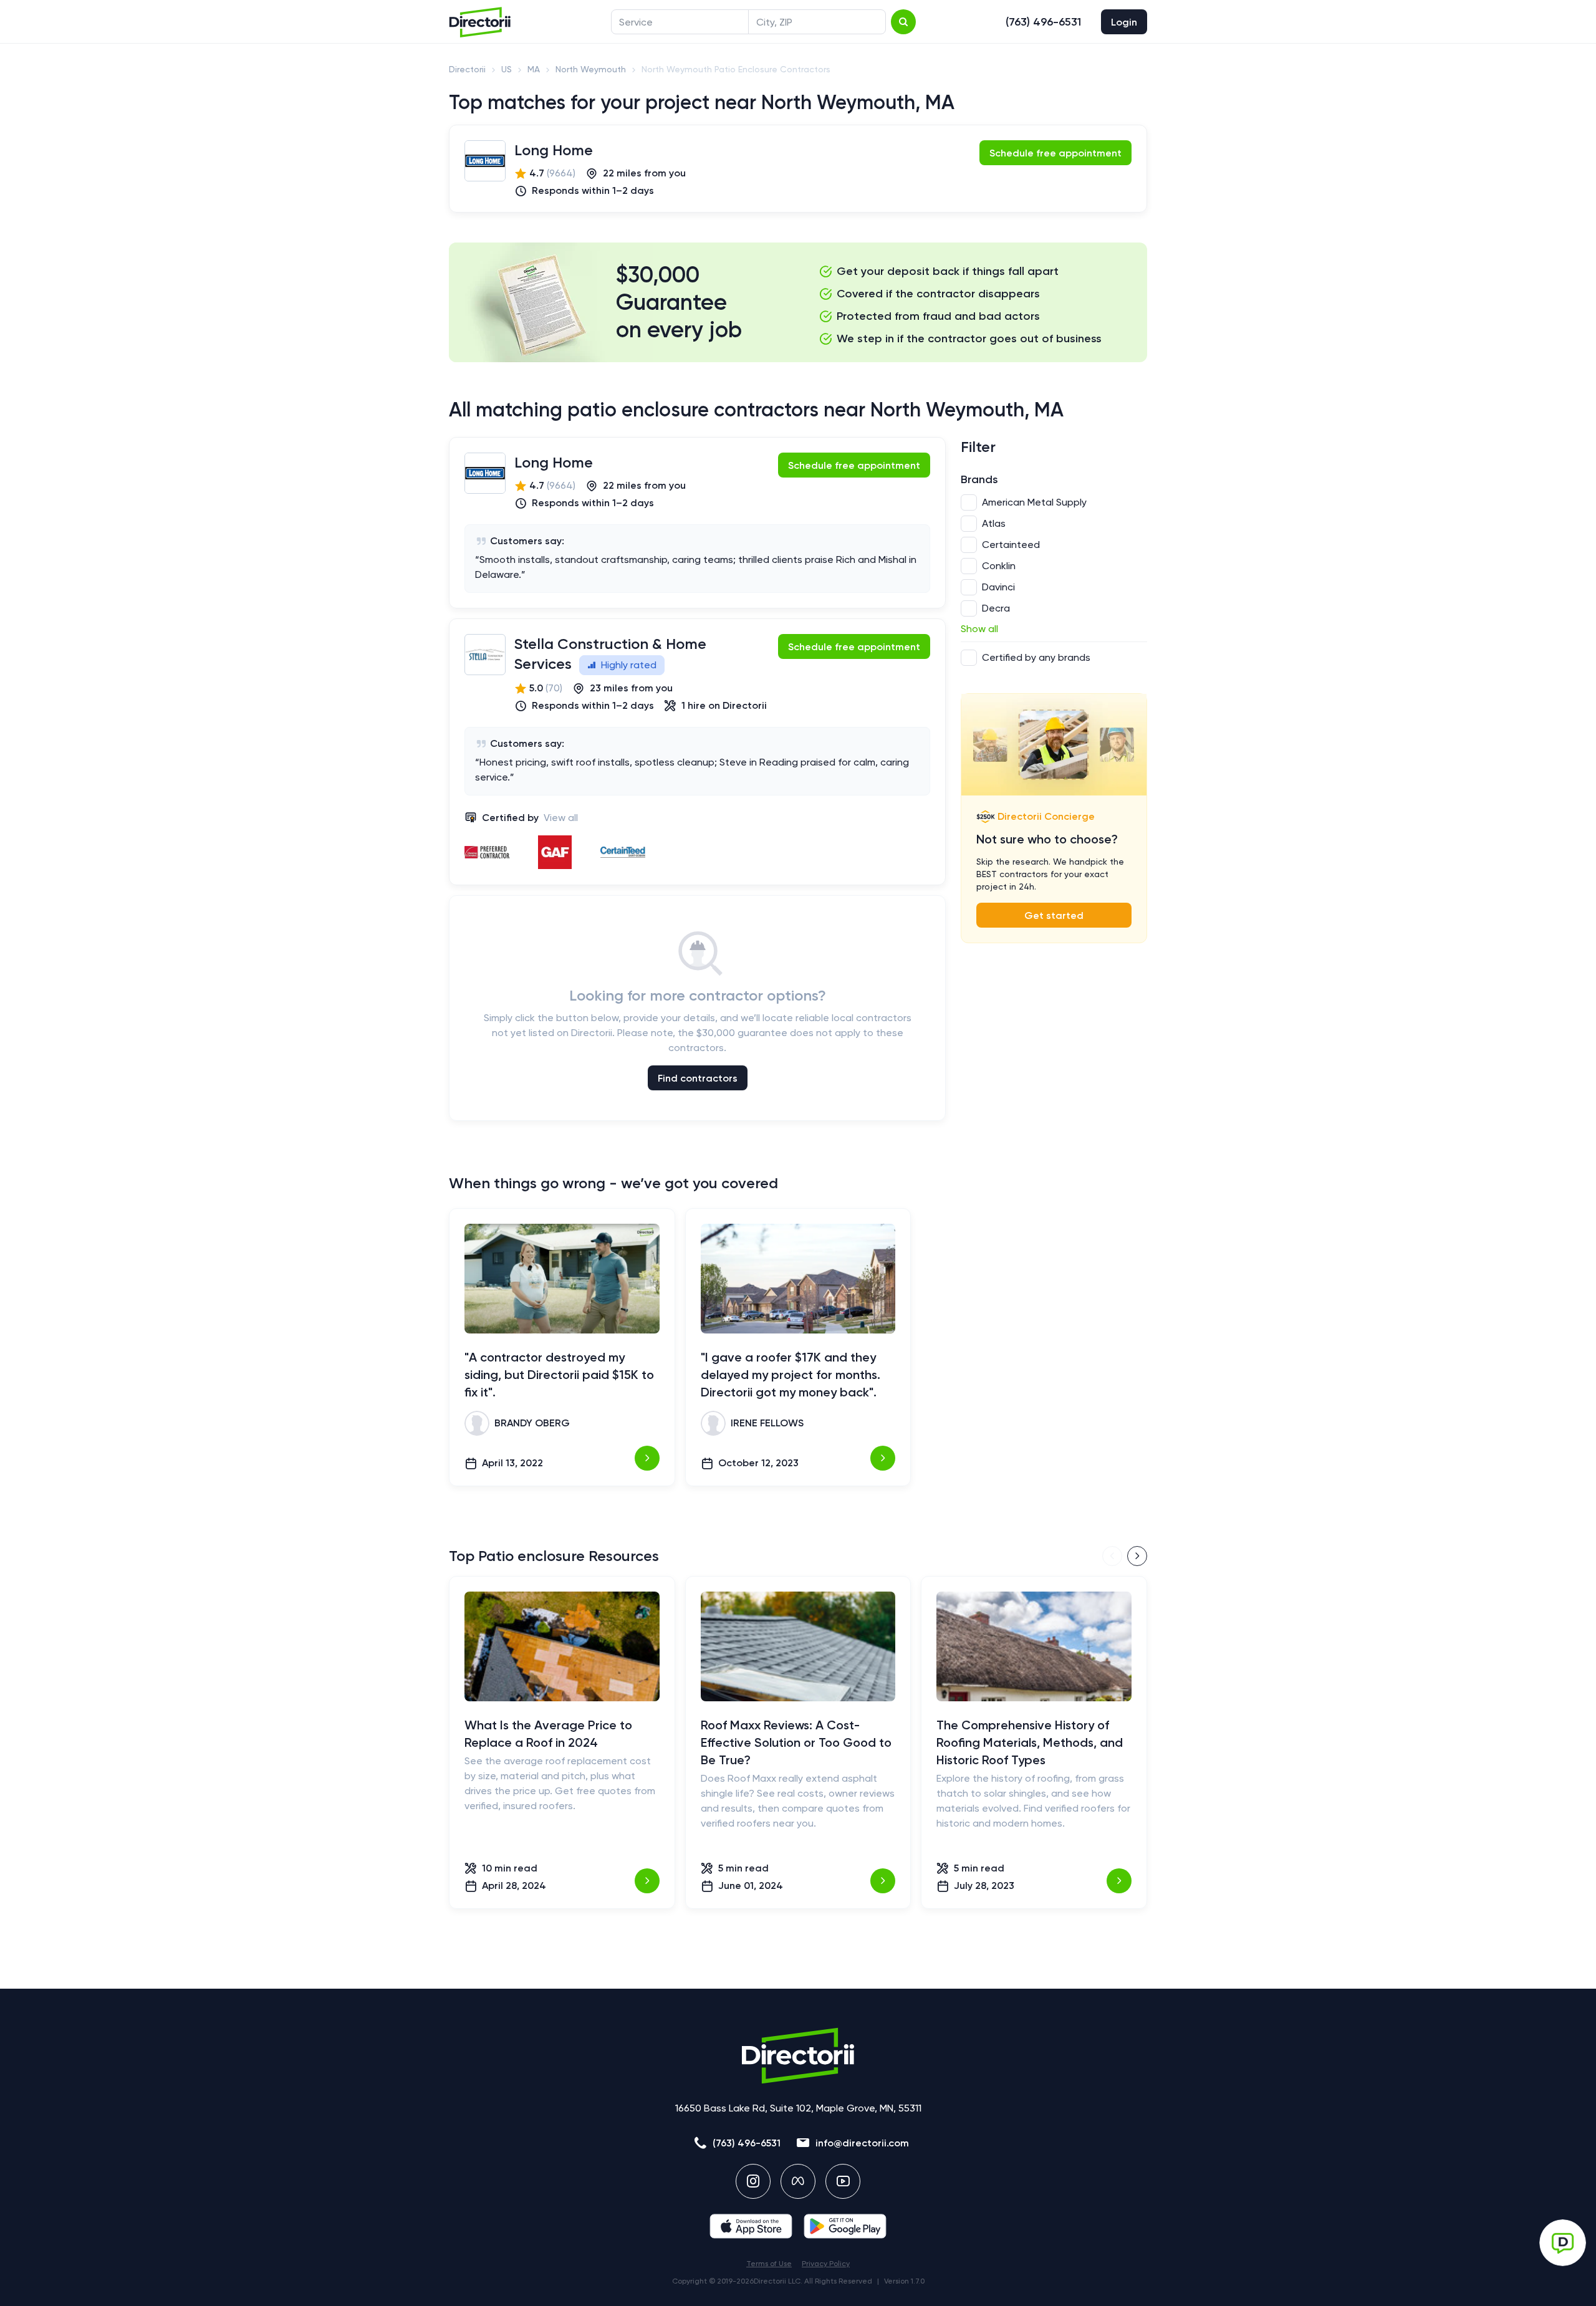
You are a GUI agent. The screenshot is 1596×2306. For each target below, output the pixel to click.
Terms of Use (769, 2264)
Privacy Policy (826, 2264)
